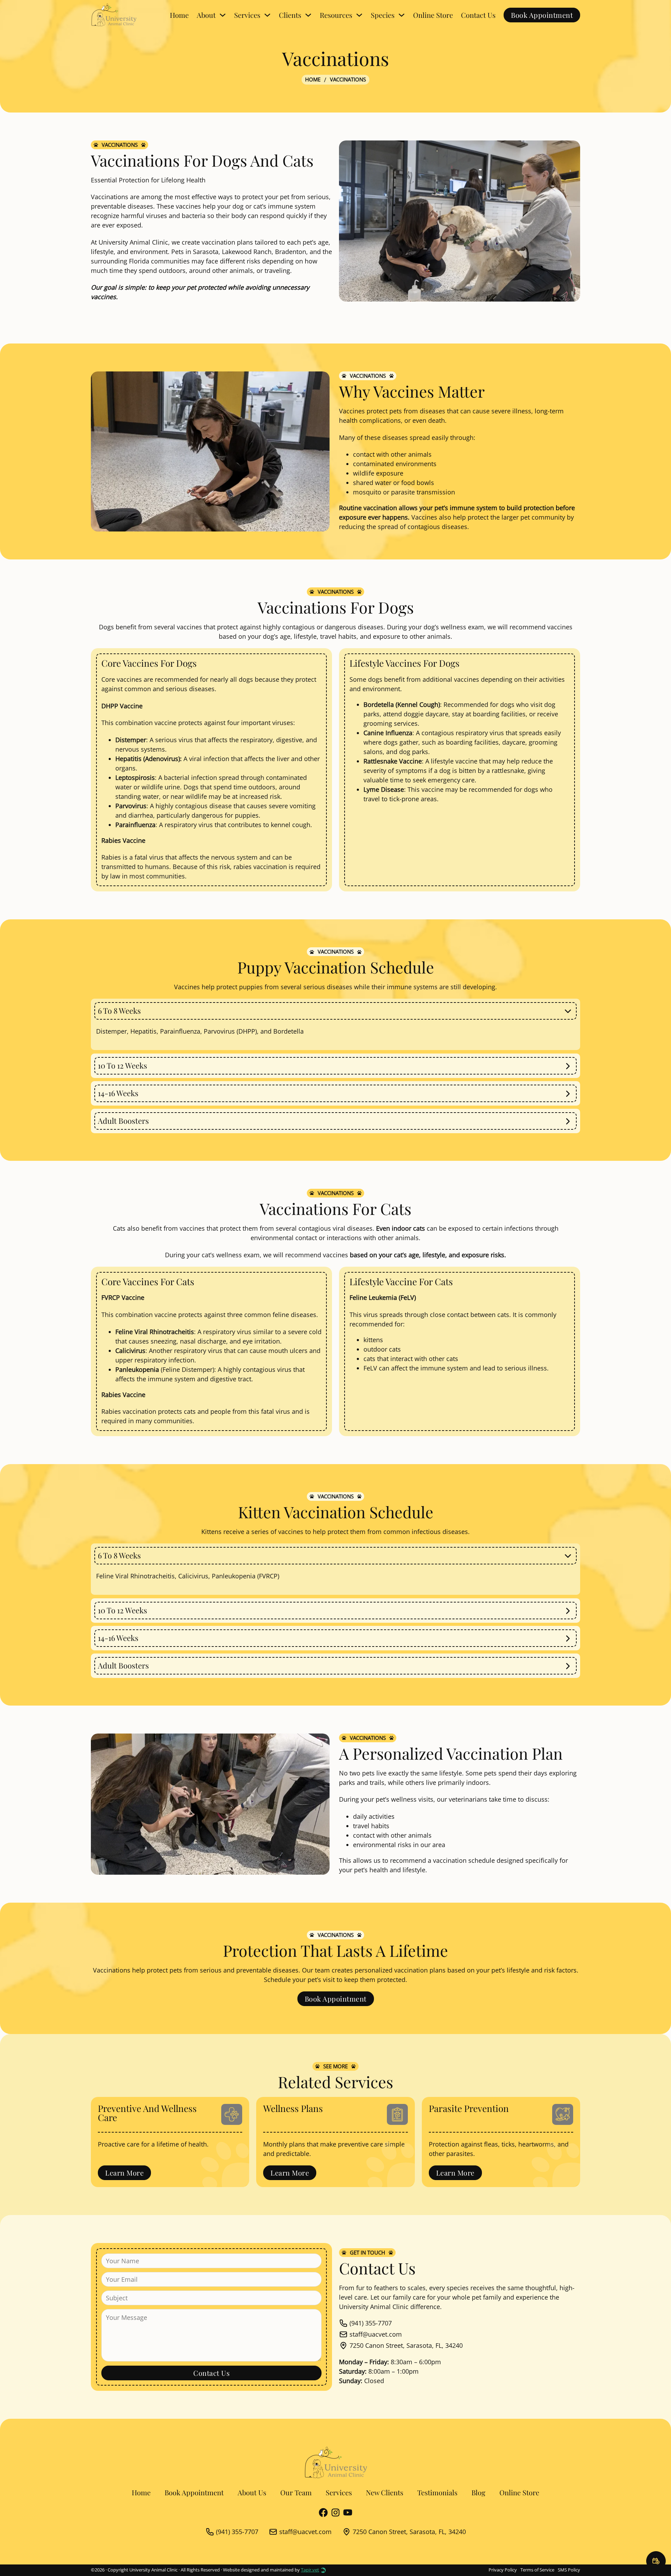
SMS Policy (569, 2570)
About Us (252, 2492)
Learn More (124, 2173)
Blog (478, 2492)
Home (179, 15)
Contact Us (478, 15)
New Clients (385, 2492)
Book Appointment (542, 15)
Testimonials (437, 2492)
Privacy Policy (503, 2570)
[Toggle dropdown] (223, 15)
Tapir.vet (310, 2570)
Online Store (433, 15)
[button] (335, 1011)
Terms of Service (537, 2570)
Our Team (296, 2492)
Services (339, 2492)
